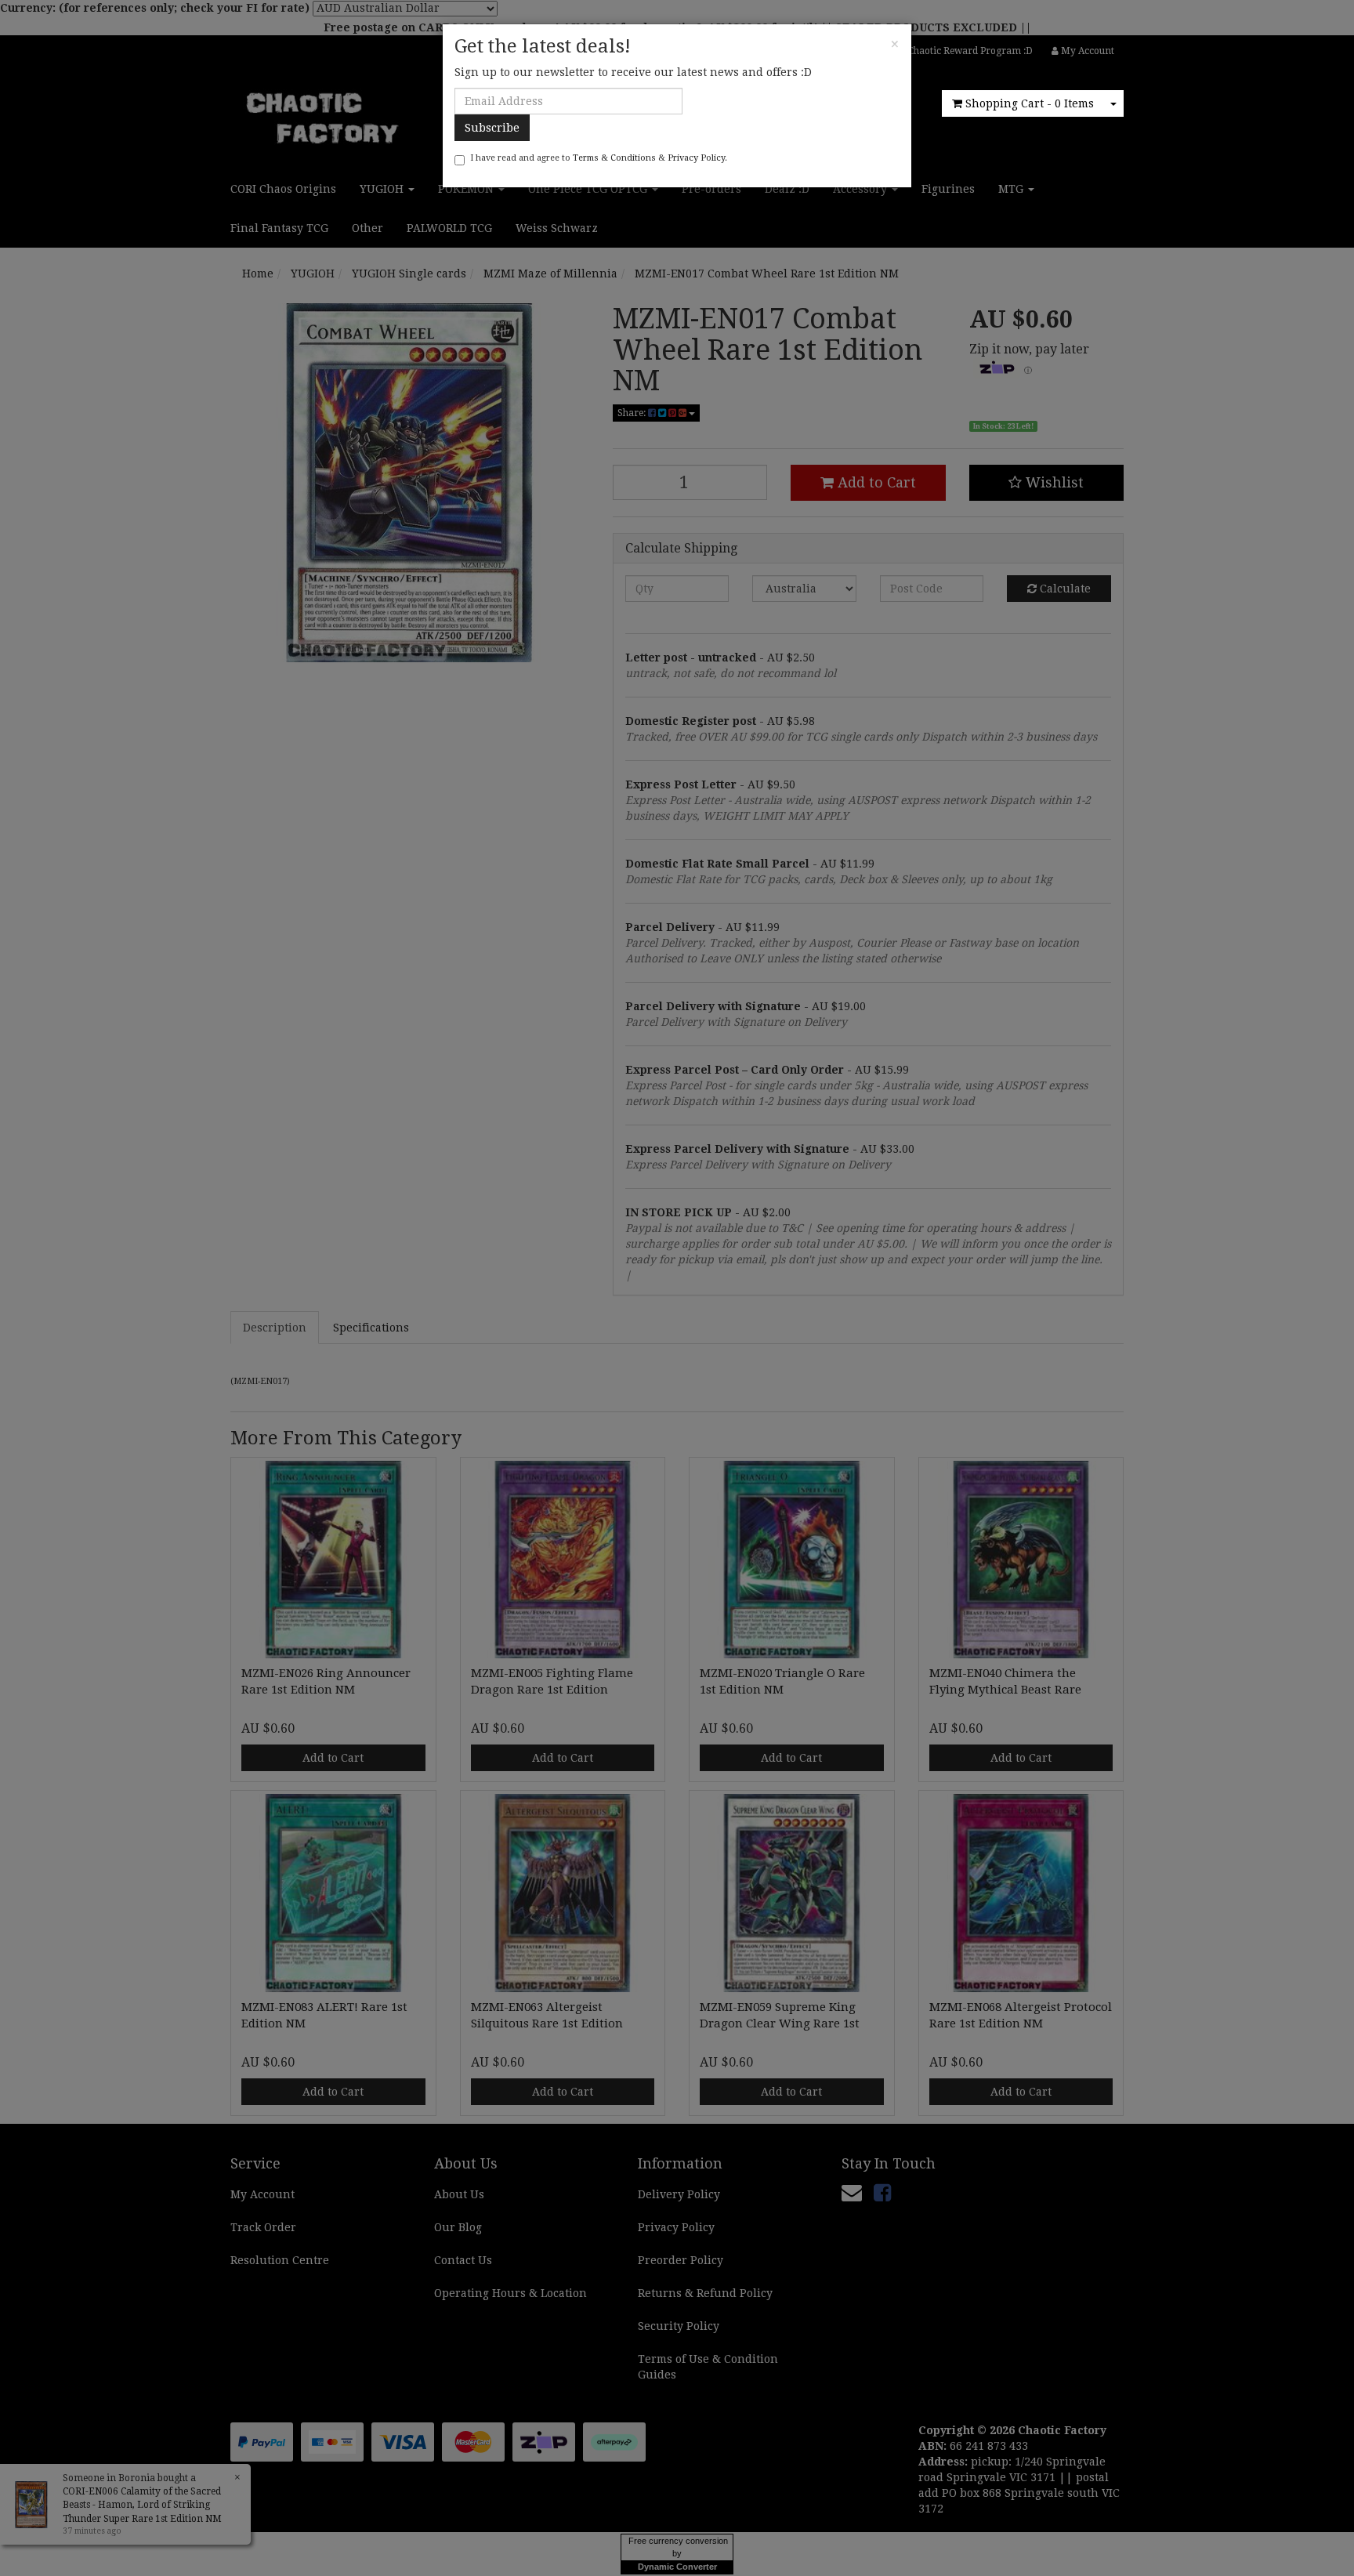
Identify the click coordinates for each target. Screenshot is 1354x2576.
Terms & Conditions (614, 158)
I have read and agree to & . (599, 158)
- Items (1030, 103)
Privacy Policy (696, 158)
